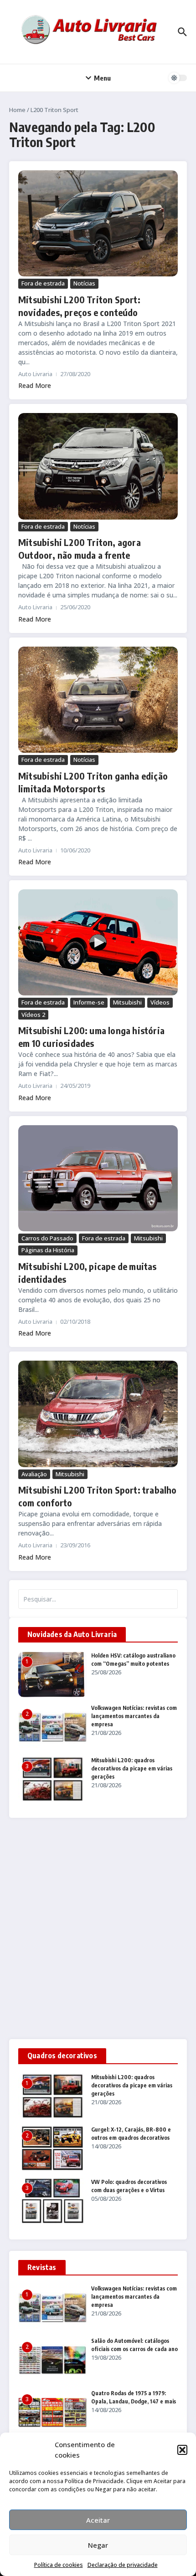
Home (17, 110)
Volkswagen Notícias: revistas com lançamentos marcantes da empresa (134, 1716)
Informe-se (89, 1002)
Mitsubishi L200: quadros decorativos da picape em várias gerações (132, 1768)
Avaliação (34, 1474)
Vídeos (160, 1002)
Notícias (84, 283)
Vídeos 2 (33, 1015)
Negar (98, 2545)
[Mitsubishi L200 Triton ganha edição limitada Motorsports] (98, 700)
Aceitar (98, 2520)
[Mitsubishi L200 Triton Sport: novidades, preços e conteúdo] (98, 223)
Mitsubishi (127, 1002)
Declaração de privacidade (123, 2565)
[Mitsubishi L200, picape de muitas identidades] (98, 1178)
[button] (182, 2450)
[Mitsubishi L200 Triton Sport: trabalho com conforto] (98, 1414)
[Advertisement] (98, 1928)
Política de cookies (59, 2565)
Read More (35, 385)
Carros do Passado (47, 1238)
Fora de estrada (43, 283)
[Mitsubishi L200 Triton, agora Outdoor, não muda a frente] (98, 466)
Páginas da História (48, 1250)
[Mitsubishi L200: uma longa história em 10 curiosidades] (98, 942)
